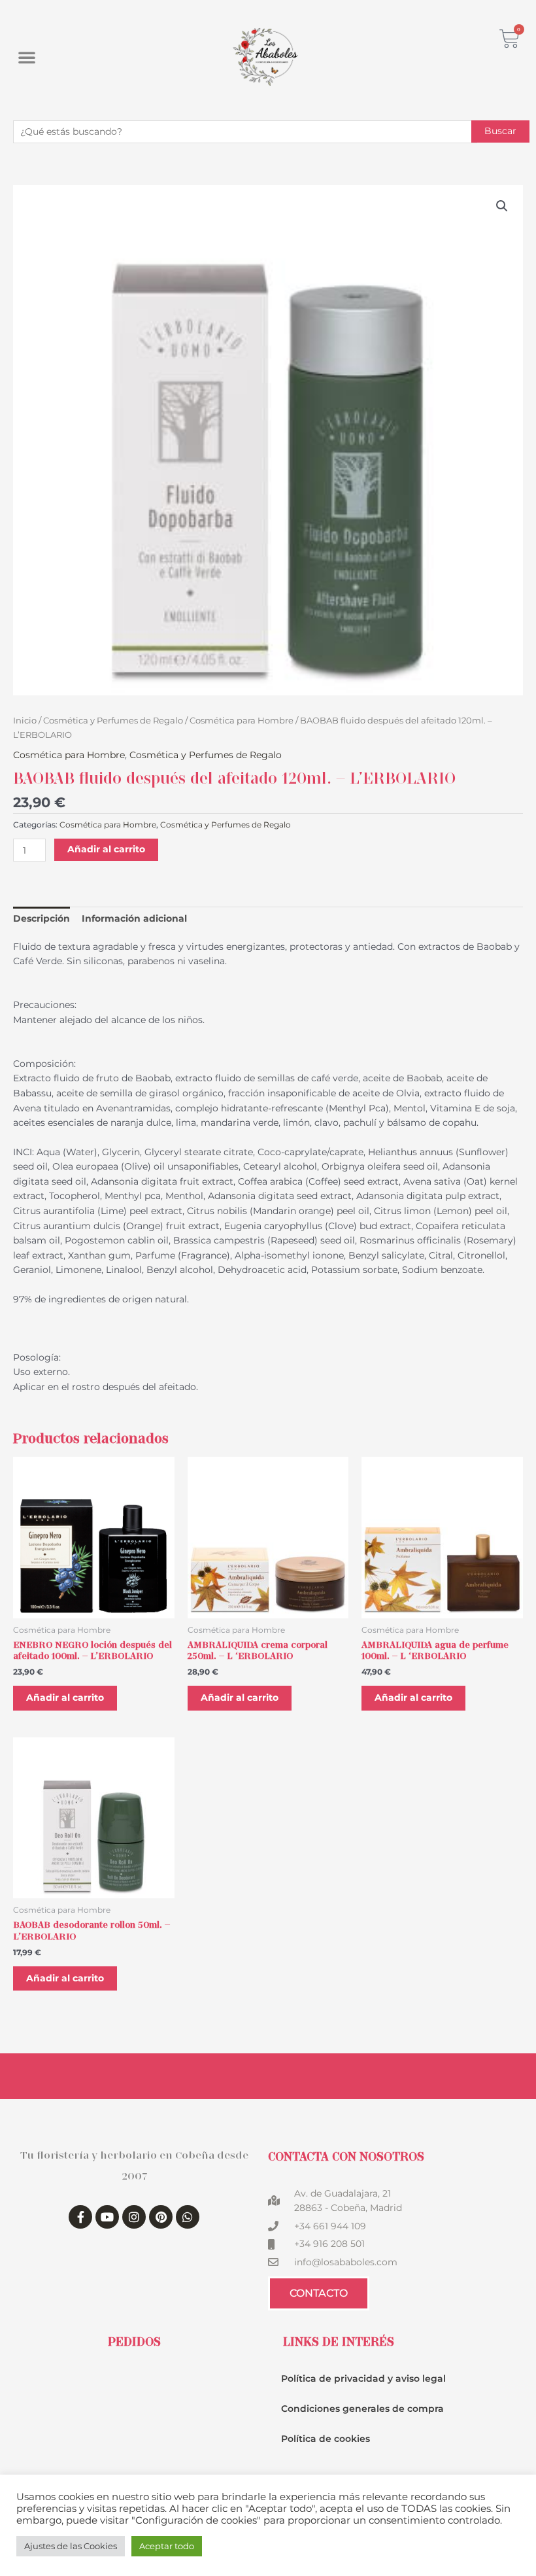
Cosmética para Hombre (242, 721)
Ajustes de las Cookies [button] (71, 2546)
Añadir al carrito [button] (65, 1697)
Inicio (25, 721)
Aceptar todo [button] (167, 2546)
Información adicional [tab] (134, 918)
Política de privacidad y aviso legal (363, 2378)
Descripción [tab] (42, 918)
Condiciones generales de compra (362, 2409)
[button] (27, 57)
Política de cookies (326, 2439)
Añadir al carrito (106, 849)
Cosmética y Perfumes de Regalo (113, 721)
